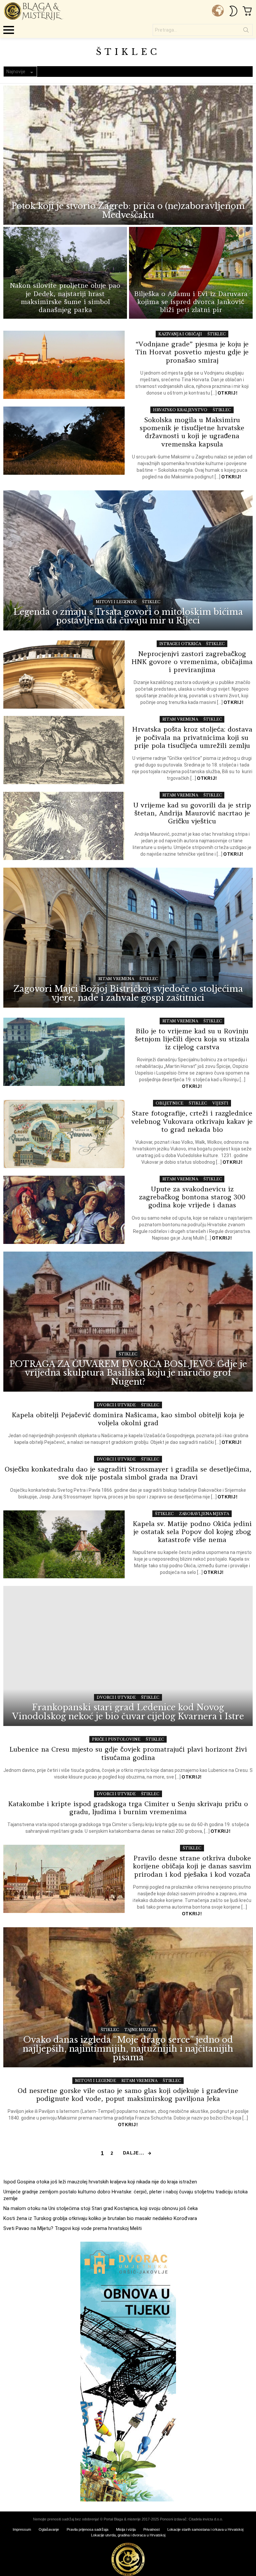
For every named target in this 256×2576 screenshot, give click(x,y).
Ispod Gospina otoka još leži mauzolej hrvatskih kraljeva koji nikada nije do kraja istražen (100, 2182)
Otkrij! (228, 393)
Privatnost (151, 2529)
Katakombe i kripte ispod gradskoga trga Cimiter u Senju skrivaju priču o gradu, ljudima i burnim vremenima (128, 1808)
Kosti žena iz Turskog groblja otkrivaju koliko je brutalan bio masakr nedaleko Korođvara (100, 2218)
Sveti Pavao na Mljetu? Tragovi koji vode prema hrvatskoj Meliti (72, 2228)
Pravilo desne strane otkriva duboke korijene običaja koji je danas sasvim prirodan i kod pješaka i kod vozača (192, 1866)
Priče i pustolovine (116, 1739)
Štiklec (216, 334)
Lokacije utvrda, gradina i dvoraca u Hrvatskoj (128, 2535)
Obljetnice (169, 1103)
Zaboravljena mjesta (204, 1514)
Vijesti (220, 1103)
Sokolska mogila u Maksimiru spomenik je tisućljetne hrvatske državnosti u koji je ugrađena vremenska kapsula (192, 432)
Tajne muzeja (140, 2030)
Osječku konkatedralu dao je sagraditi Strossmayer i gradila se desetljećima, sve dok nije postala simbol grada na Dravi (128, 1473)
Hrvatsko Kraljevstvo (180, 410)
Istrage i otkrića (180, 644)
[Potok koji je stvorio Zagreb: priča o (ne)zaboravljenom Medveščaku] (128, 155)
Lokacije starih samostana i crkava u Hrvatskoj (205, 2529)
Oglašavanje (49, 2529)
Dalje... (134, 2153)
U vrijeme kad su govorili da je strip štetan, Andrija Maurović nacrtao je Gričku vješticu (192, 813)
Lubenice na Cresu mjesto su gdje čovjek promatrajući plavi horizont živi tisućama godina (128, 1753)
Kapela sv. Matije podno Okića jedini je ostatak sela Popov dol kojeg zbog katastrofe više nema (192, 1532)
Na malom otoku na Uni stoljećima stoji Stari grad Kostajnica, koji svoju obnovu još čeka (100, 2208)
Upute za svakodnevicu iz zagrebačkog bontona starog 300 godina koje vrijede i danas (192, 1197)
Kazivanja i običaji (180, 334)
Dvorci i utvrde (116, 1405)
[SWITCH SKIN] (233, 11)
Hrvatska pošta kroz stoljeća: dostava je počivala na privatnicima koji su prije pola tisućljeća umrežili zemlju (192, 737)
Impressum (22, 2529)
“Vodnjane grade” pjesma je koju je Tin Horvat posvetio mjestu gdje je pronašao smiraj (192, 352)
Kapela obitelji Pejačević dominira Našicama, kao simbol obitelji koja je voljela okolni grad (128, 1419)
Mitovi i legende (116, 602)
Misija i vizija (126, 2529)
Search (246, 31)
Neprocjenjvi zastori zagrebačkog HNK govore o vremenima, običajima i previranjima (192, 662)
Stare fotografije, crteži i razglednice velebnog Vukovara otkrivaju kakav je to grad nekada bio (192, 1121)
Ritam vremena (180, 719)
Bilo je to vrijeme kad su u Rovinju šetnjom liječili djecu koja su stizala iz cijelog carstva (192, 1039)
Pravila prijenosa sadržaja (87, 2529)
